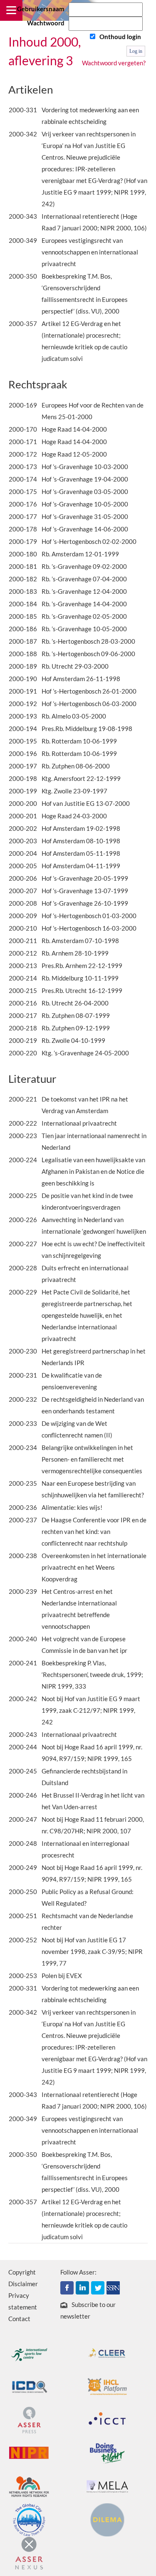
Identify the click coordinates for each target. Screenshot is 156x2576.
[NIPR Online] (29, 2453)
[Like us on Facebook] (67, 2287)
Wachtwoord (46, 23)
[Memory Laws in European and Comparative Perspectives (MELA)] (107, 2486)
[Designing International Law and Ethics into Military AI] (107, 2519)
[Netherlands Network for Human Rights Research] (29, 2486)
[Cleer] (107, 2353)
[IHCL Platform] (107, 2386)
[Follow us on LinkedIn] (82, 2287)
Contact (19, 2319)
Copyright (22, 2272)
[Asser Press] (29, 2419)
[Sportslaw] (29, 2353)
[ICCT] (107, 2419)
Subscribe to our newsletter (88, 2310)
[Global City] (29, 2519)
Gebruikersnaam (41, 9)
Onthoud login (120, 37)
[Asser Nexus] (29, 2552)
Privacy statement (23, 2301)
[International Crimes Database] (29, 2386)
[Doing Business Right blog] (107, 2453)
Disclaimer (23, 2284)
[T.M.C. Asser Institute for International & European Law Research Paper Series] (113, 2287)
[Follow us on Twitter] (98, 2287)
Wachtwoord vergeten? (114, 63)
